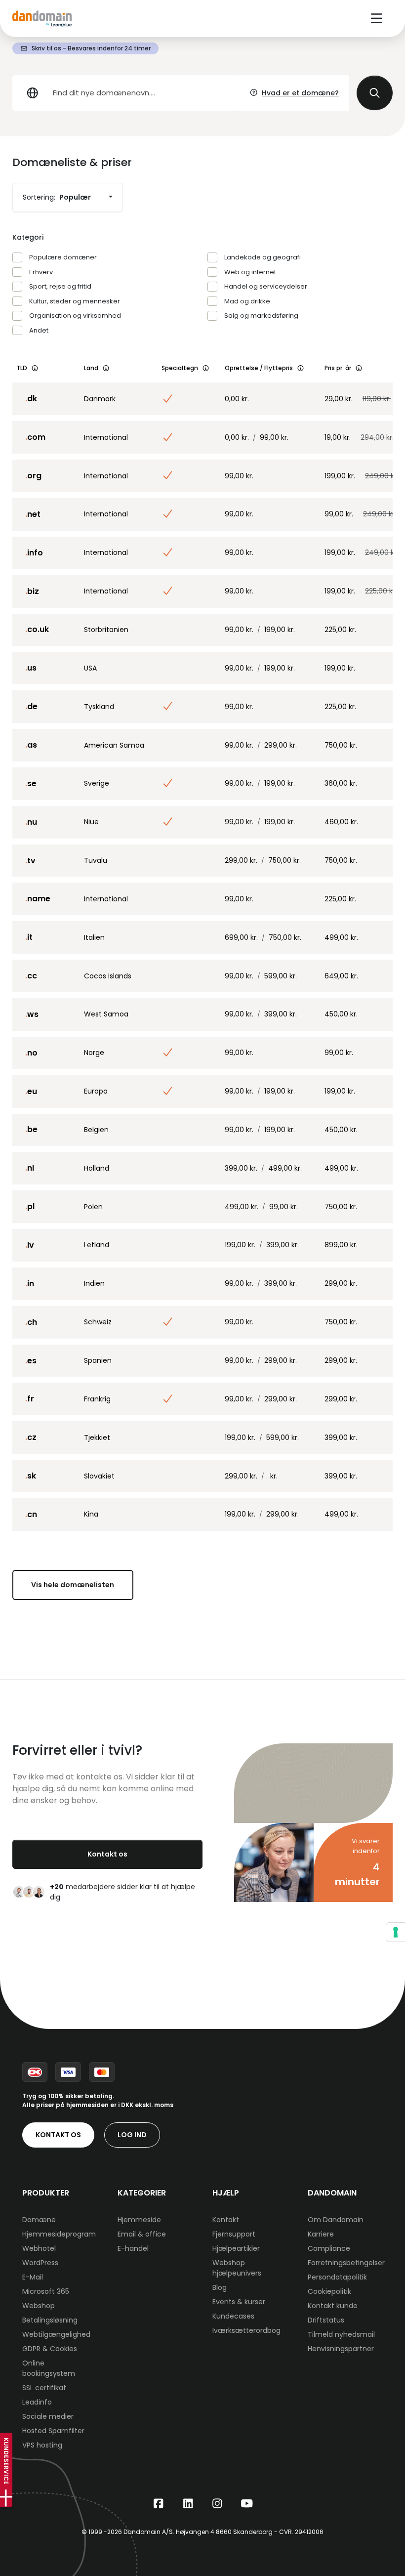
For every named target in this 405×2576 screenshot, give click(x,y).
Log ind (132, 2135)
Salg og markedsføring (261, 316)
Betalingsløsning (50, 2320)
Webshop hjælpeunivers (237, 2268)
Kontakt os (107, 1854)
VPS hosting (42, 2445)
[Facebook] (159, 2504)
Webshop (39, 2306)
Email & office (142, 2234)
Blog (220, 2287)
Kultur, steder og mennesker (75, 301)
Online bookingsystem (49, 2368)
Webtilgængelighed (56, 2334)
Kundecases (233, 2316)
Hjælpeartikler (236, 2248)
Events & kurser (239, 2302)
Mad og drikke (247, 301)
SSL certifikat (44, 2388)
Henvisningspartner (341, 2349)
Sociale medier (48, 2416)
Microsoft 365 (46, 2291)
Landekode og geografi (263, 257)
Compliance (329, 2248)
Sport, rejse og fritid (60, 286)
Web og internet (250, 272)
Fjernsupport (234, 2234)
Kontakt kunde (333, 2306)
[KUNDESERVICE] (6, 2498)
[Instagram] (217, 2504)
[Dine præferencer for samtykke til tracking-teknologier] (396, 1932)
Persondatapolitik (337, 2277)
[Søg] (375, 93)
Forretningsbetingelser (346, 2263)
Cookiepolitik (329, 2291)
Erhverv (41, 272)
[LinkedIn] (188, 2504)
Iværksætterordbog (246, 2330)
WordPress (40, 2263)
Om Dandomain (336, 2220)
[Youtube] (247, 2504)
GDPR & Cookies (50, 2349)
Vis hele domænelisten (73, 1585)
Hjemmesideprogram (59, 2234)
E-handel (133, 2248)
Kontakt (226, 2220)
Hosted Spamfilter (53, 2431)
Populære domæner (63, 257)
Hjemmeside (139, 2220)
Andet (39, 330)
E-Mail (33, 2277)
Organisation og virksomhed (75, 316)
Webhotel (39, 2248)
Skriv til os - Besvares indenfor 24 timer (91, 48)
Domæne (39, 2220)
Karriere (321, 2234)
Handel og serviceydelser (266, 286)
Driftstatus (326, 2320)
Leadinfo (37, 2402)
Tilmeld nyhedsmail (341, 2334)
